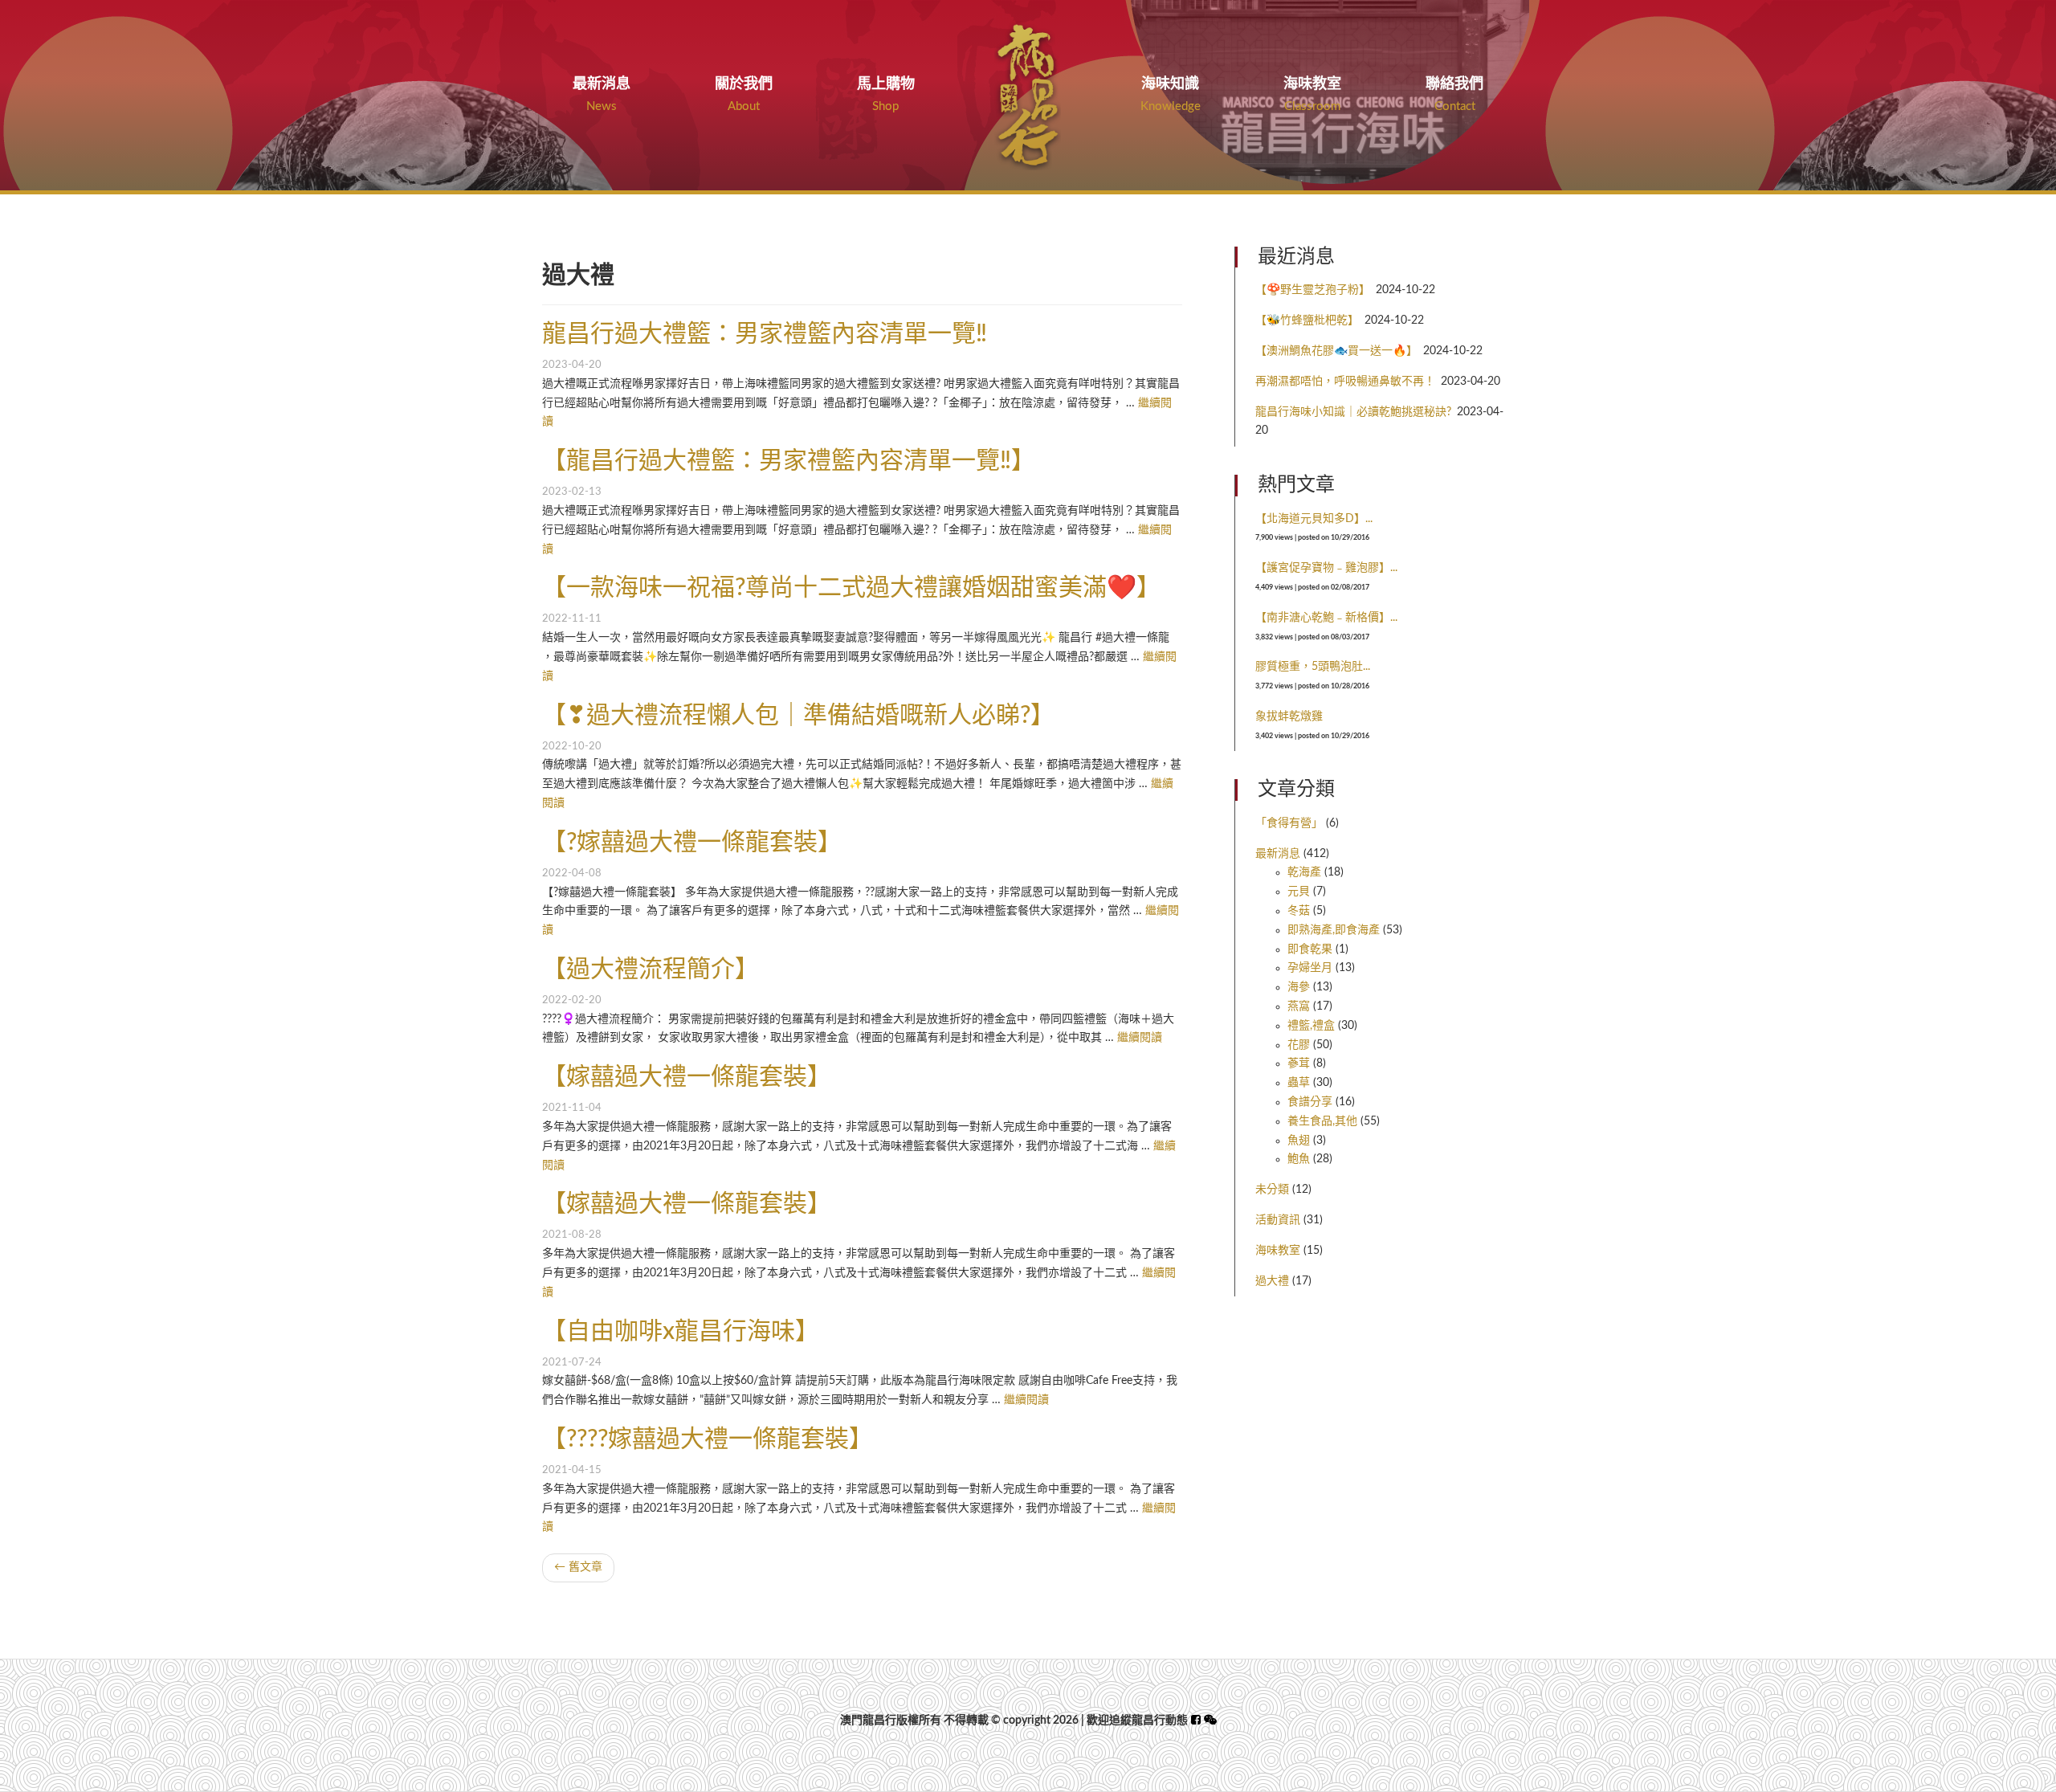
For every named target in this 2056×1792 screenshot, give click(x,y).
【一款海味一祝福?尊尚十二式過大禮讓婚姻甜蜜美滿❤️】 (851, 588)
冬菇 (1299, 911)
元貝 (1299, 892)
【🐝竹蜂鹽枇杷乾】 (1307, 320)
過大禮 (1272, 1281)
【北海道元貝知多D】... (1314, 519)
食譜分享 (1310, 1102)
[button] (1210, 1721)
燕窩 (1299, 1006)
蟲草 (1299, 1083)
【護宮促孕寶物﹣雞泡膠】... (1326, 568)
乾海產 (1304, 872)
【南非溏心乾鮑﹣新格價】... (1326, 618)
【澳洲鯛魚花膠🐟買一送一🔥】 (1336, 351)
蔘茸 (1299, 1063)
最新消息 (1278, 854)
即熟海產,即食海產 (1334, 930)
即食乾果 (1310, 949)
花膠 (1299, 1045)
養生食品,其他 (1322, 1121)
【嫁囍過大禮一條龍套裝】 (687, 1077)
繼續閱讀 (1140, 1038)
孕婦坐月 (1310, 968)
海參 (1299, 987)
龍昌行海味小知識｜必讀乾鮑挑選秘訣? (1353, 412)
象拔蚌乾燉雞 (1289, 716)
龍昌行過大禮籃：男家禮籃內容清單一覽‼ (765, 334)
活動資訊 (1278, 1220)
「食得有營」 (1289, 823)
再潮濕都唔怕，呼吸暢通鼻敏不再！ (1345, 382)
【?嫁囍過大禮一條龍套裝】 (692, 843)
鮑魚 (1299, 1159)
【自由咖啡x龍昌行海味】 (681, 1332)
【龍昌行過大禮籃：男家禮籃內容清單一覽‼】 (789, 461)
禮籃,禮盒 (1311, 1026)
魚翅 (1299, 1141)
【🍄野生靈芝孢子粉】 (1313, 290)
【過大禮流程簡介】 (651, 969)
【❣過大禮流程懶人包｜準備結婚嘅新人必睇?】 (798, 716)
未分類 (1272, 1190)
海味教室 (1278, 1251)
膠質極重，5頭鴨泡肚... (1313, 667)
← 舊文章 (578, 1567)
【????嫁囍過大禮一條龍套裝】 (708, 1439)
